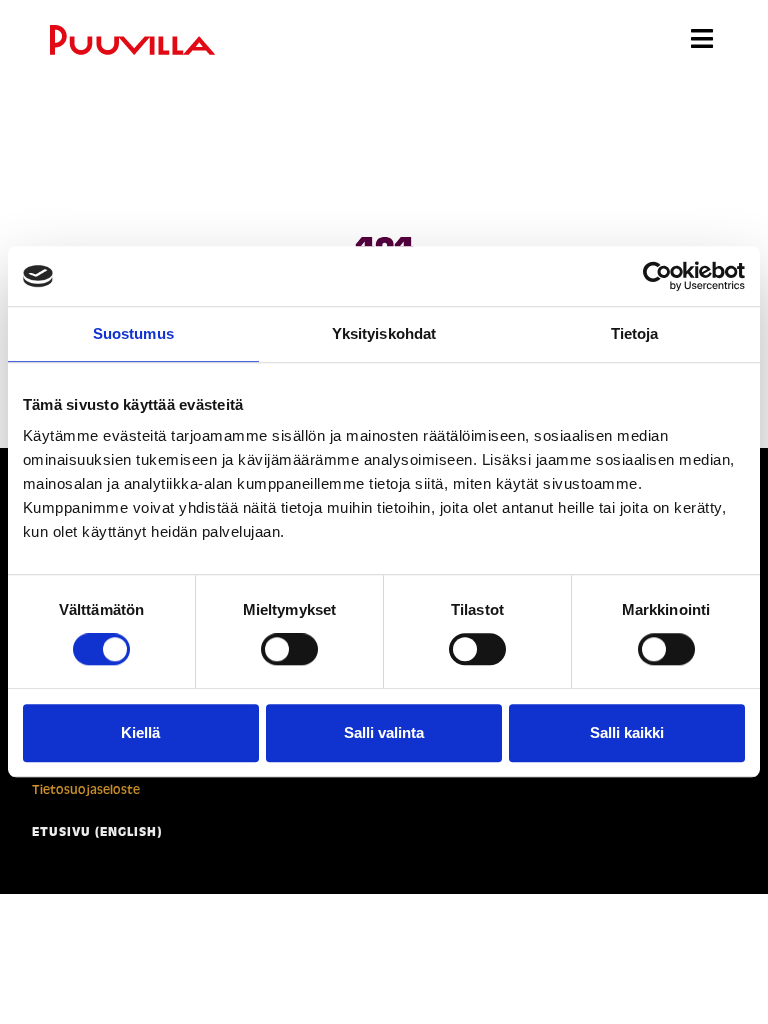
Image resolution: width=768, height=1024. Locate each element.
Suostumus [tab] (133, 333)
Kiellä (140, 732)
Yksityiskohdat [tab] (384, 333)
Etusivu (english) (97, 831)
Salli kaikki (627, 732)
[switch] (289, 649)
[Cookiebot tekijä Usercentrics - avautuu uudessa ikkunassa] (657, 276)
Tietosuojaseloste (86, 789)
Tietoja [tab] (635, 333)
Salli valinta (384, 732)
